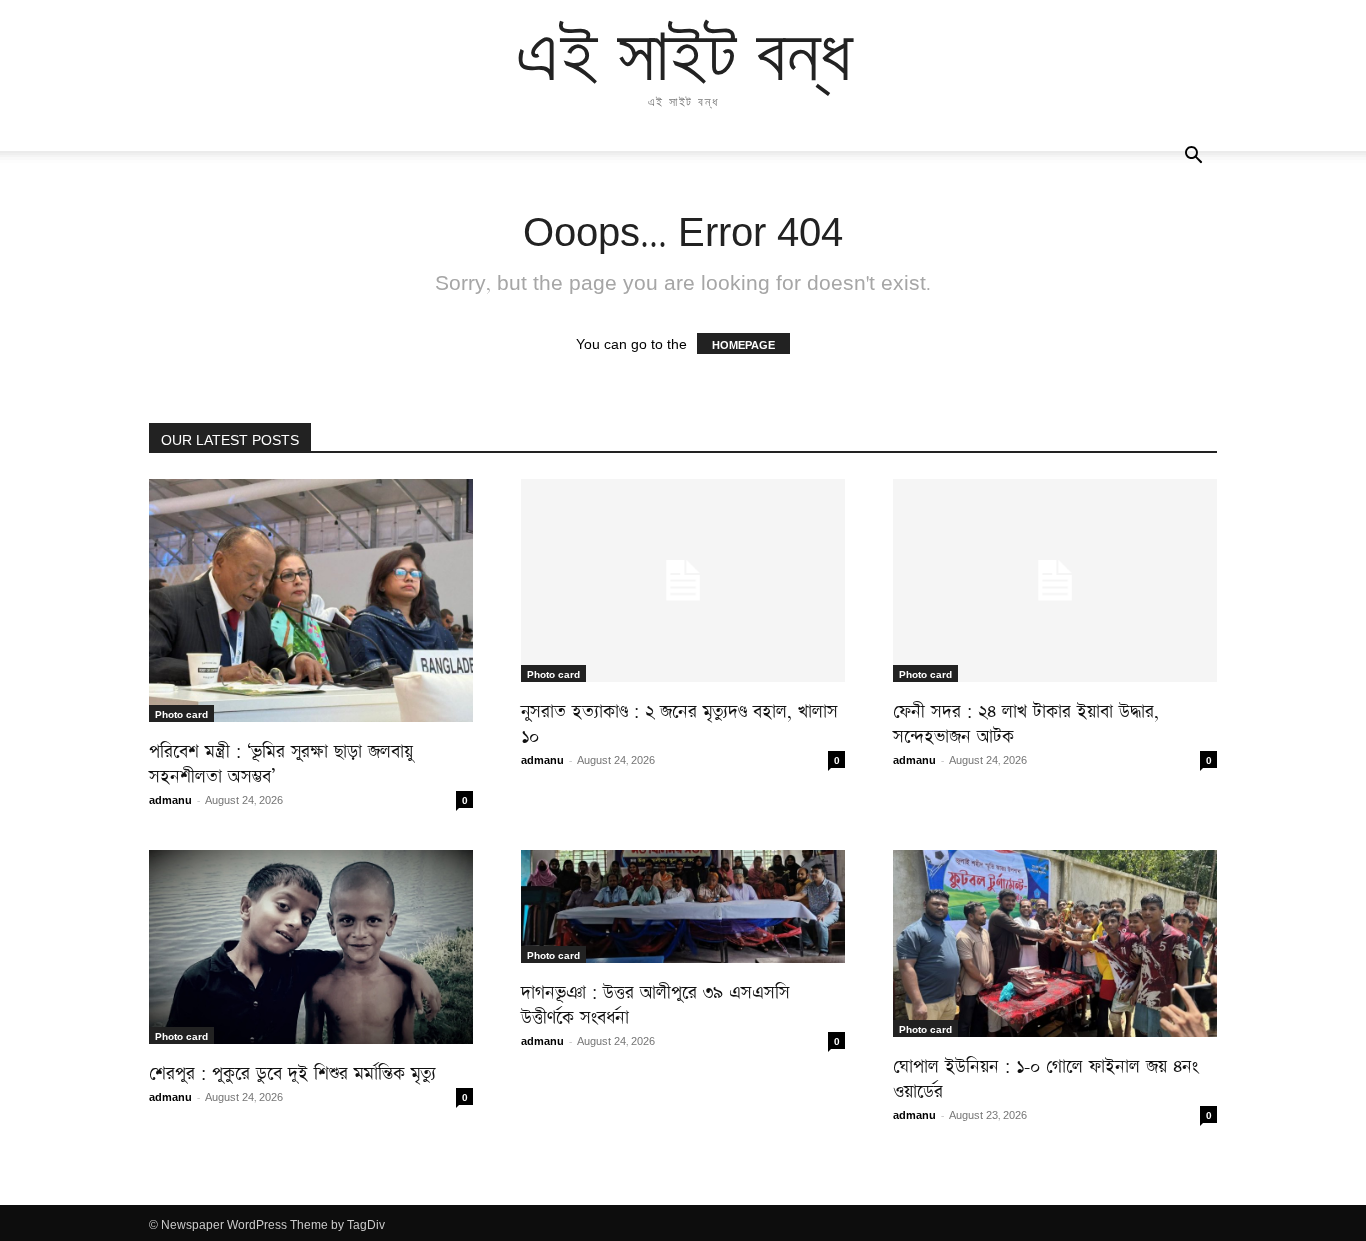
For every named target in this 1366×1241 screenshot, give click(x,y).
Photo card (181, 713)
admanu (170, 798)
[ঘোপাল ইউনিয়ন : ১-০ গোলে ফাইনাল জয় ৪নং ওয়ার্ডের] (1055, 943)
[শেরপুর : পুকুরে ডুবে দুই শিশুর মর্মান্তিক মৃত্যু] (311, 947)
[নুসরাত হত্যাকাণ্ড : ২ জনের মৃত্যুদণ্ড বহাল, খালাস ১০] (683, 580)
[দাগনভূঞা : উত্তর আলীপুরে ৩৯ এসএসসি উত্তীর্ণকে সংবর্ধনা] (683, 906)
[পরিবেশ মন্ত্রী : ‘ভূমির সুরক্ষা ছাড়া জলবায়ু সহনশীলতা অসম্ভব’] (311, 600)
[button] (1193, 156)
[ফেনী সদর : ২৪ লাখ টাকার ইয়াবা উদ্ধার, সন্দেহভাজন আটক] (1055, 580)
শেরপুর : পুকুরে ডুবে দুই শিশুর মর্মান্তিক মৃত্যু (292, 1069)
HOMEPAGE (743, 343)
